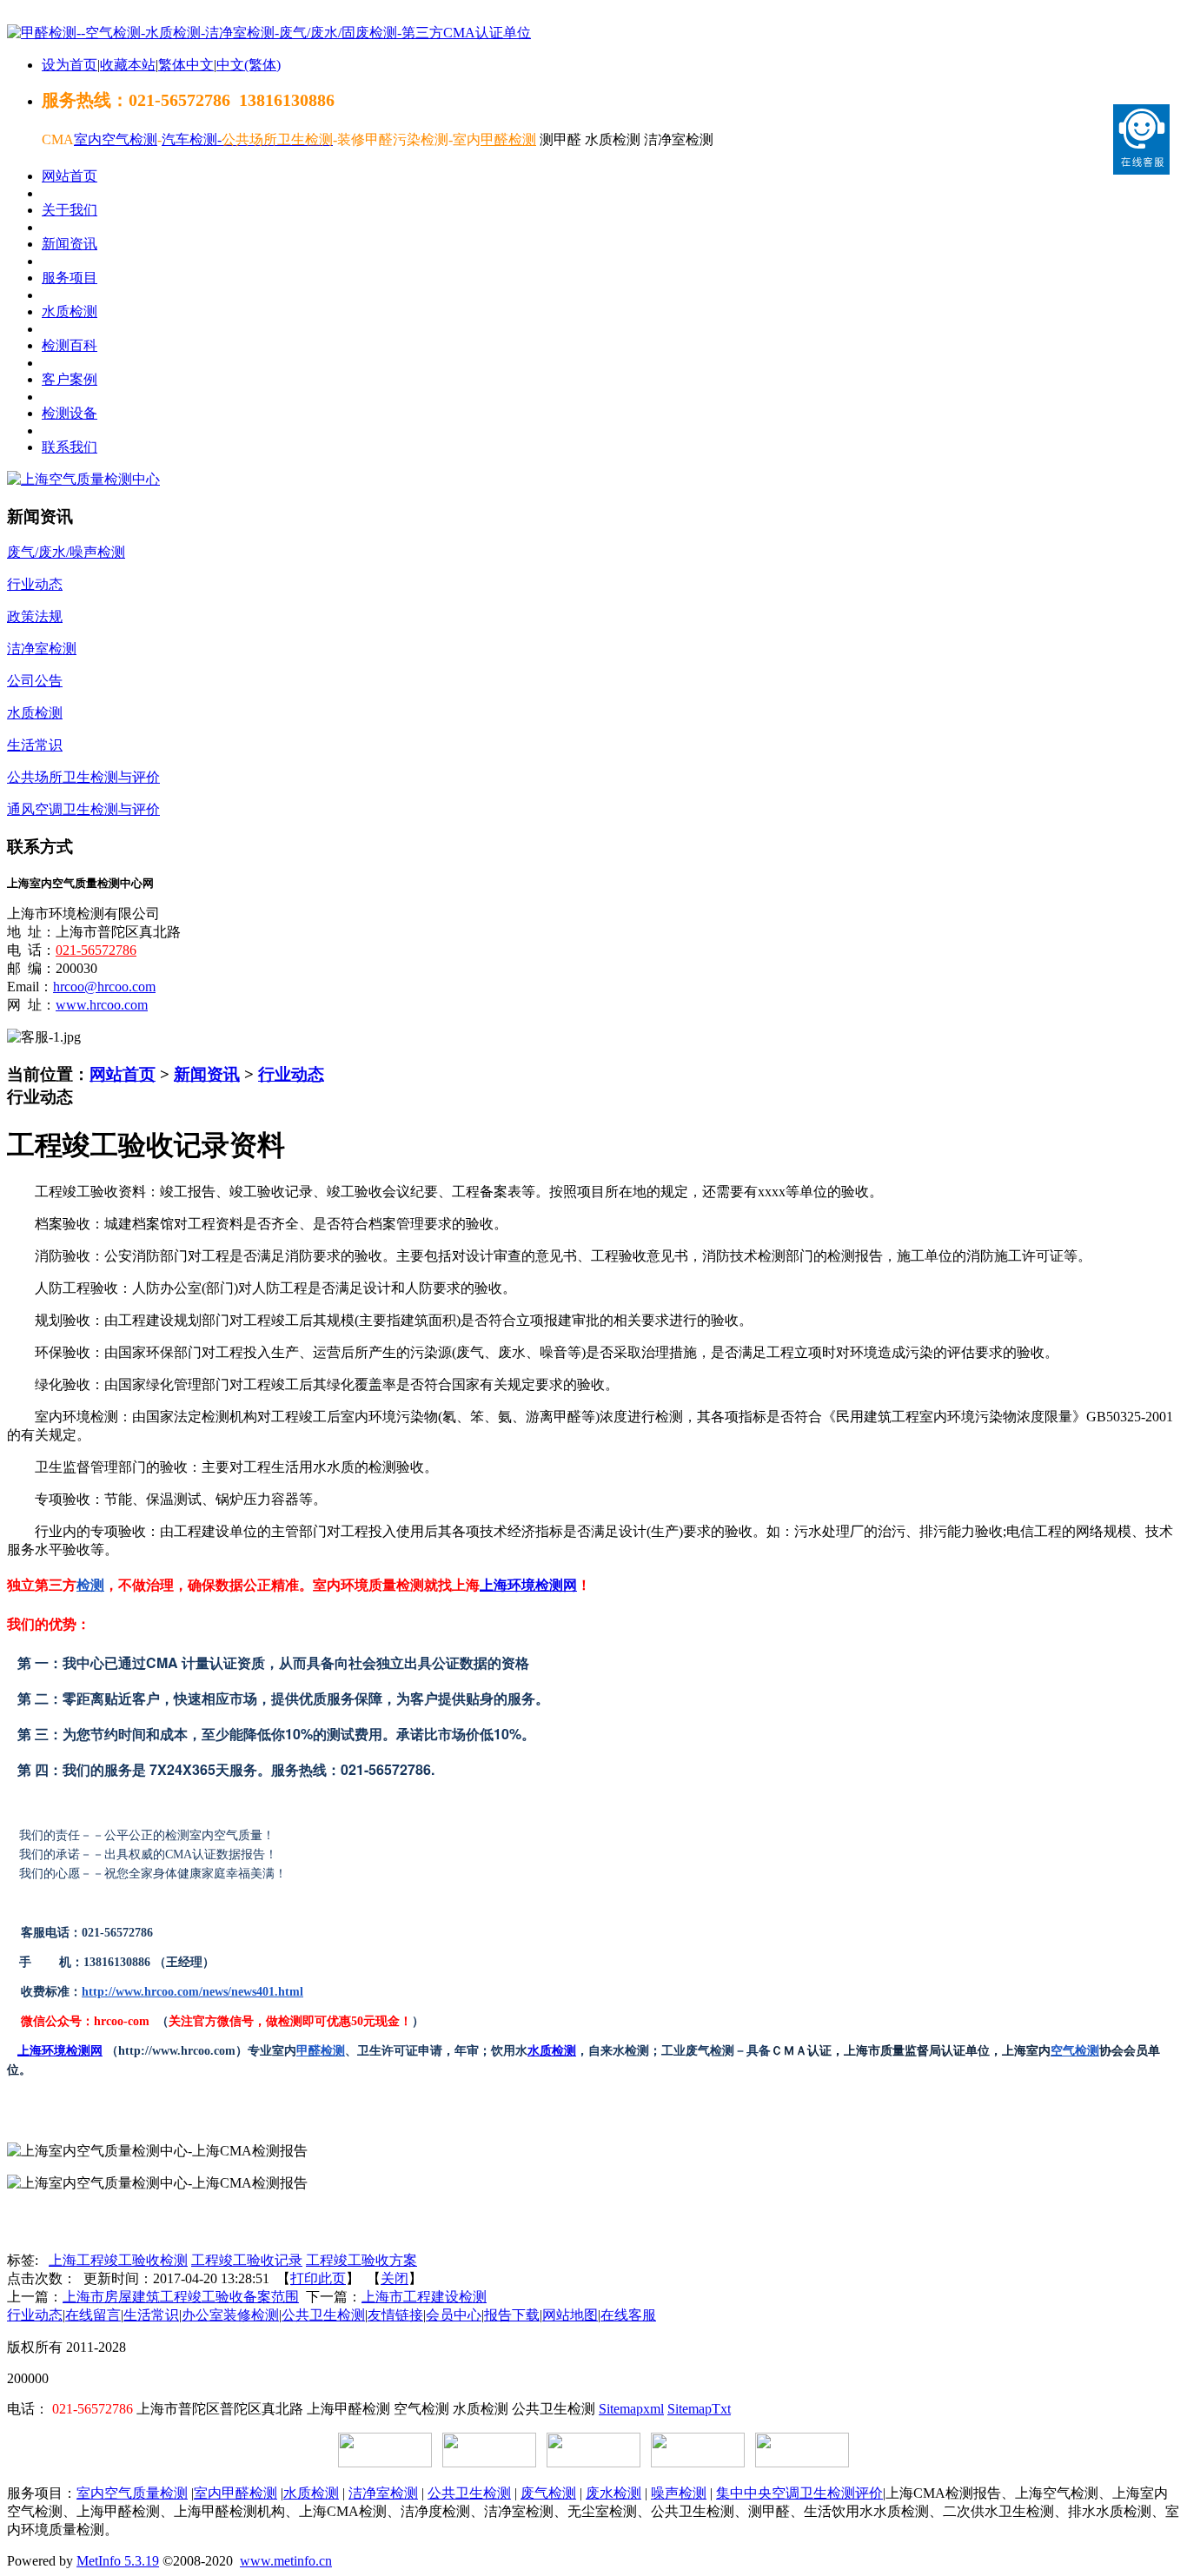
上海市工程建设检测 (424, 2297)
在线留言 (93, 2315)
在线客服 (628, 2315)
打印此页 (318, 2278)
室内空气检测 (116, 139)
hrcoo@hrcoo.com (104, 987)
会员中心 (454, 2315)
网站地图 (570, 2315)
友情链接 (395, 2315)
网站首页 (123, 1074)
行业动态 (291, 1074)
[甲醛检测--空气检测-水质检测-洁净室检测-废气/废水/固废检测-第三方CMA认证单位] (269, 33)
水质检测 (552, 2051)
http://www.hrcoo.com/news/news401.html (192, 1992)
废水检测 (613, 2493)
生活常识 (151, 2315)
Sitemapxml (631, 2409)
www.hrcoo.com (102, 1005)
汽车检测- (192, 139)
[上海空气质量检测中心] (83, 479)
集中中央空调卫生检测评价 (799, 2493)
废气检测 (548, 2493)
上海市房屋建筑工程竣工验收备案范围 (181, 2297)
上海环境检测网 (528, 1585)
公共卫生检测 (323, 2315)
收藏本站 (128, 65)
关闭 (395, 2278)
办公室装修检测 (230, 2315)
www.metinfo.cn (286, 2561)
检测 (90, 1585)
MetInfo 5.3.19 (118, 2561)
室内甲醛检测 (235, 2493)
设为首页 (70, 65)
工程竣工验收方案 (361, 2260)
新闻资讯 (207, 1074)
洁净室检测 (383, 2493)
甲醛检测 (321, 2051)
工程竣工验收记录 (247, 2260)
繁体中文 (186, 65)
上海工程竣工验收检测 (118, 2260)
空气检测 (1075, 2051)
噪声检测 (679, 2493)
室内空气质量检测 (132, 2493)
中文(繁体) (249, 65)
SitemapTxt (699, 2409)
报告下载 (512, 2315)
